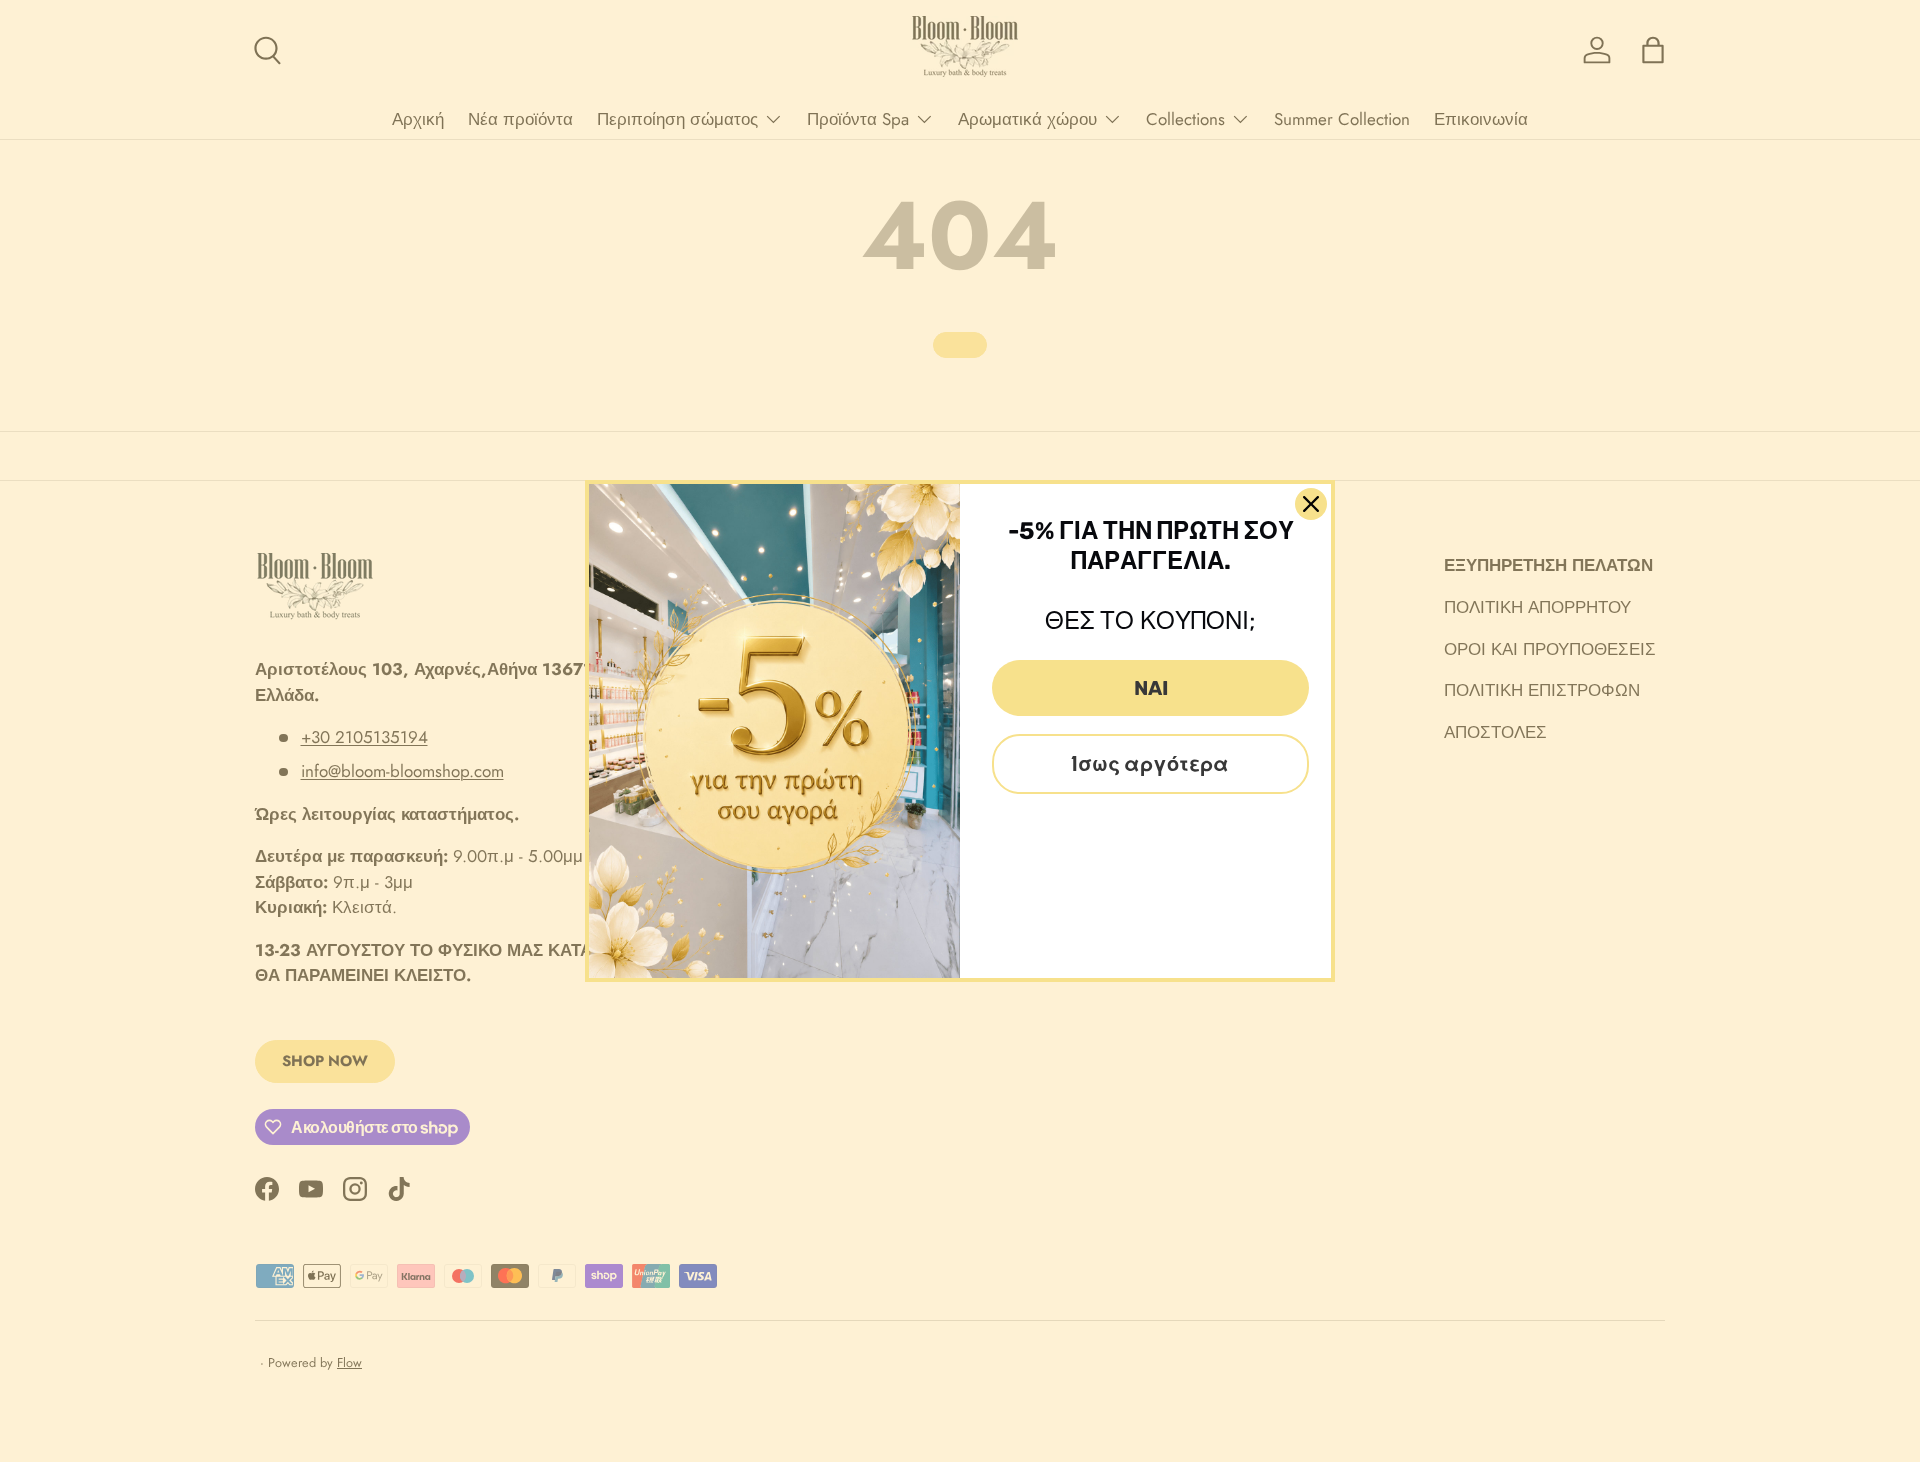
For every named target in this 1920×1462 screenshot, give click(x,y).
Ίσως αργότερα (1150, 764)
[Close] (1311, 504)
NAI (1151, 688)
